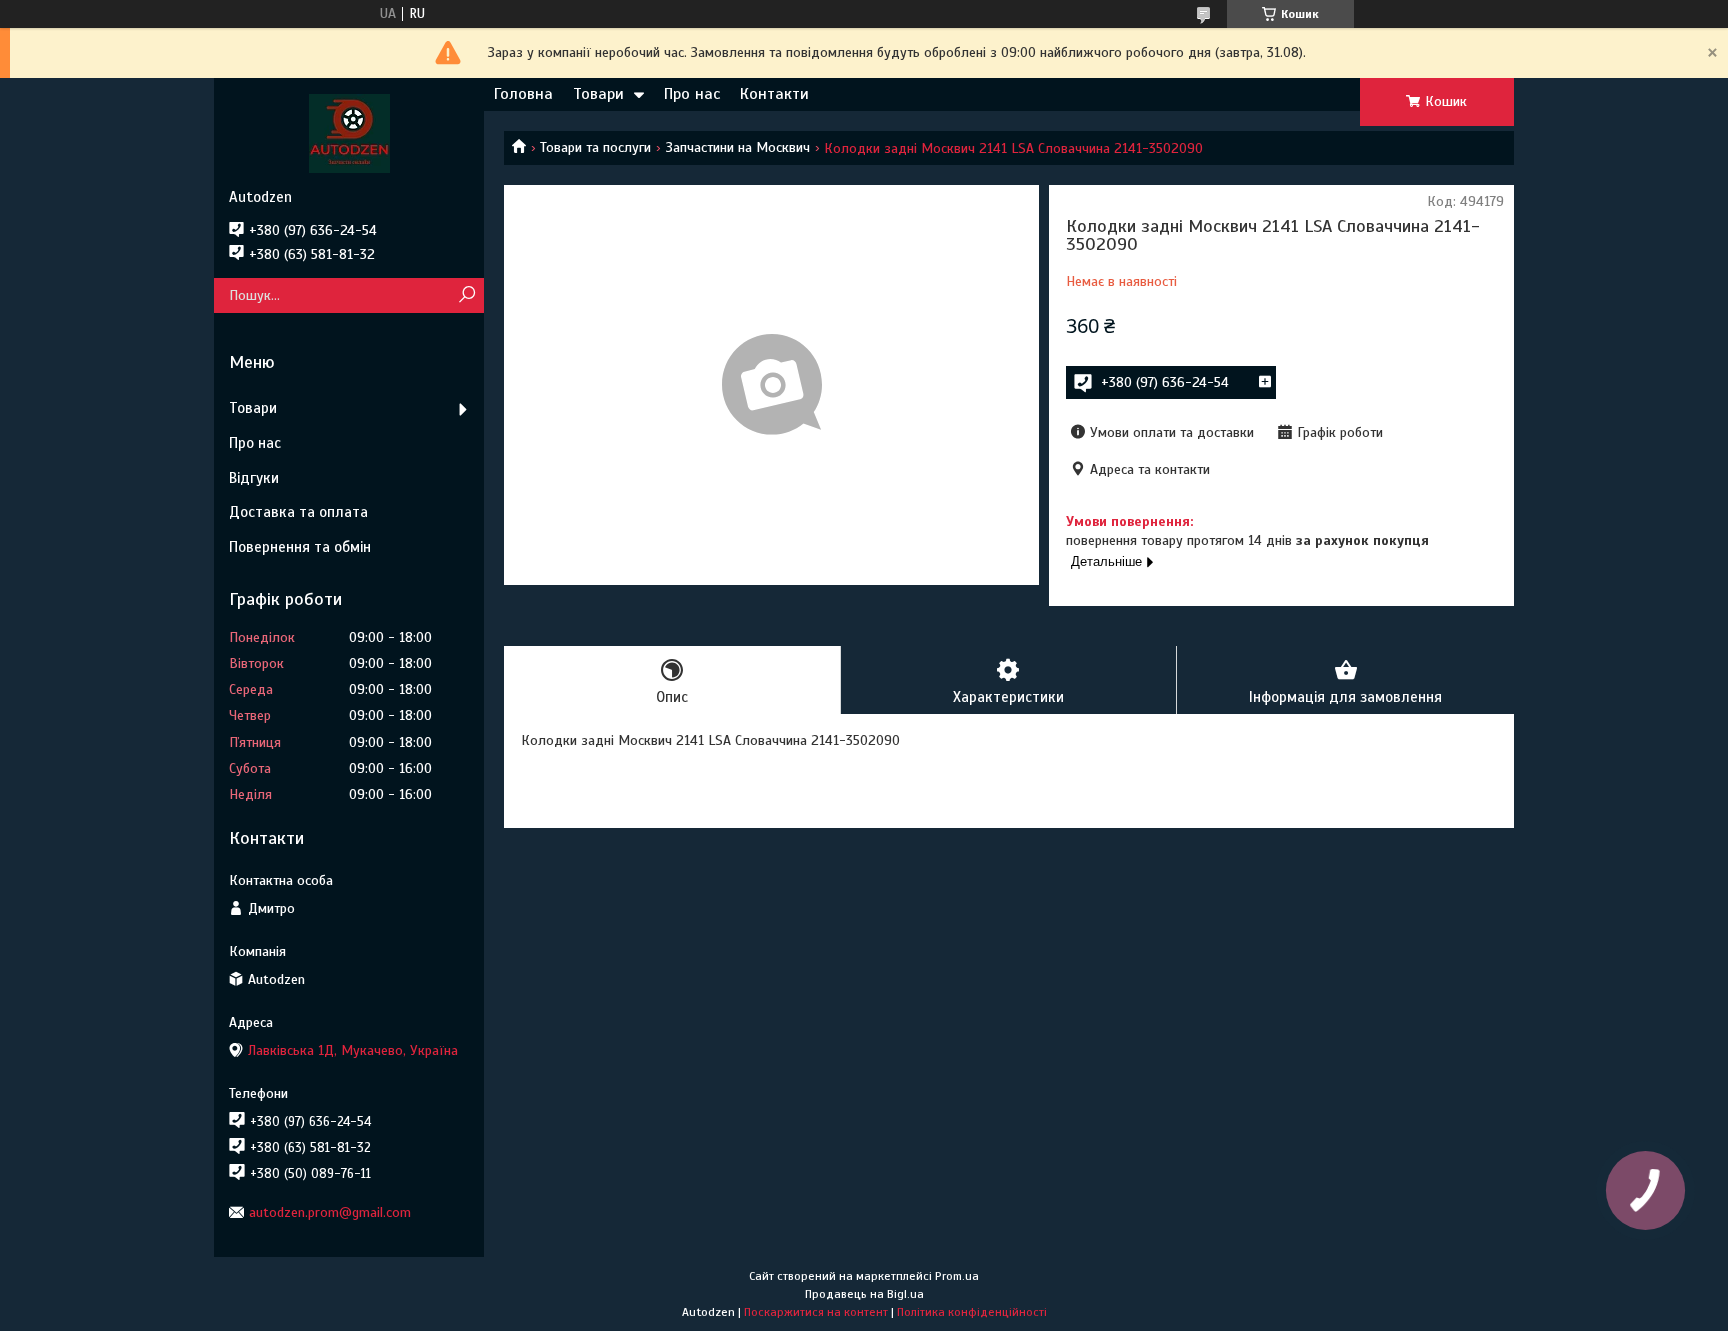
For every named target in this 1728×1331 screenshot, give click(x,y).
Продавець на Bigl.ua (864, 1294)
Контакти (774, 94)
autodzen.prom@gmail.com (330, 1212)
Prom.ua (957, 1276)
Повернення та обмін (300, 547)
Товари (598, 94)
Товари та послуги (595, 147)
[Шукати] (466, 295)
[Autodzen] (349, 133)
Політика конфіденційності (972, 1312)
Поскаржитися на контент (816, 1312)
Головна (523, 94)
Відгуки (254, 478)
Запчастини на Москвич (738, 147)
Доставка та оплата (298, 512)
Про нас (692, 94)
